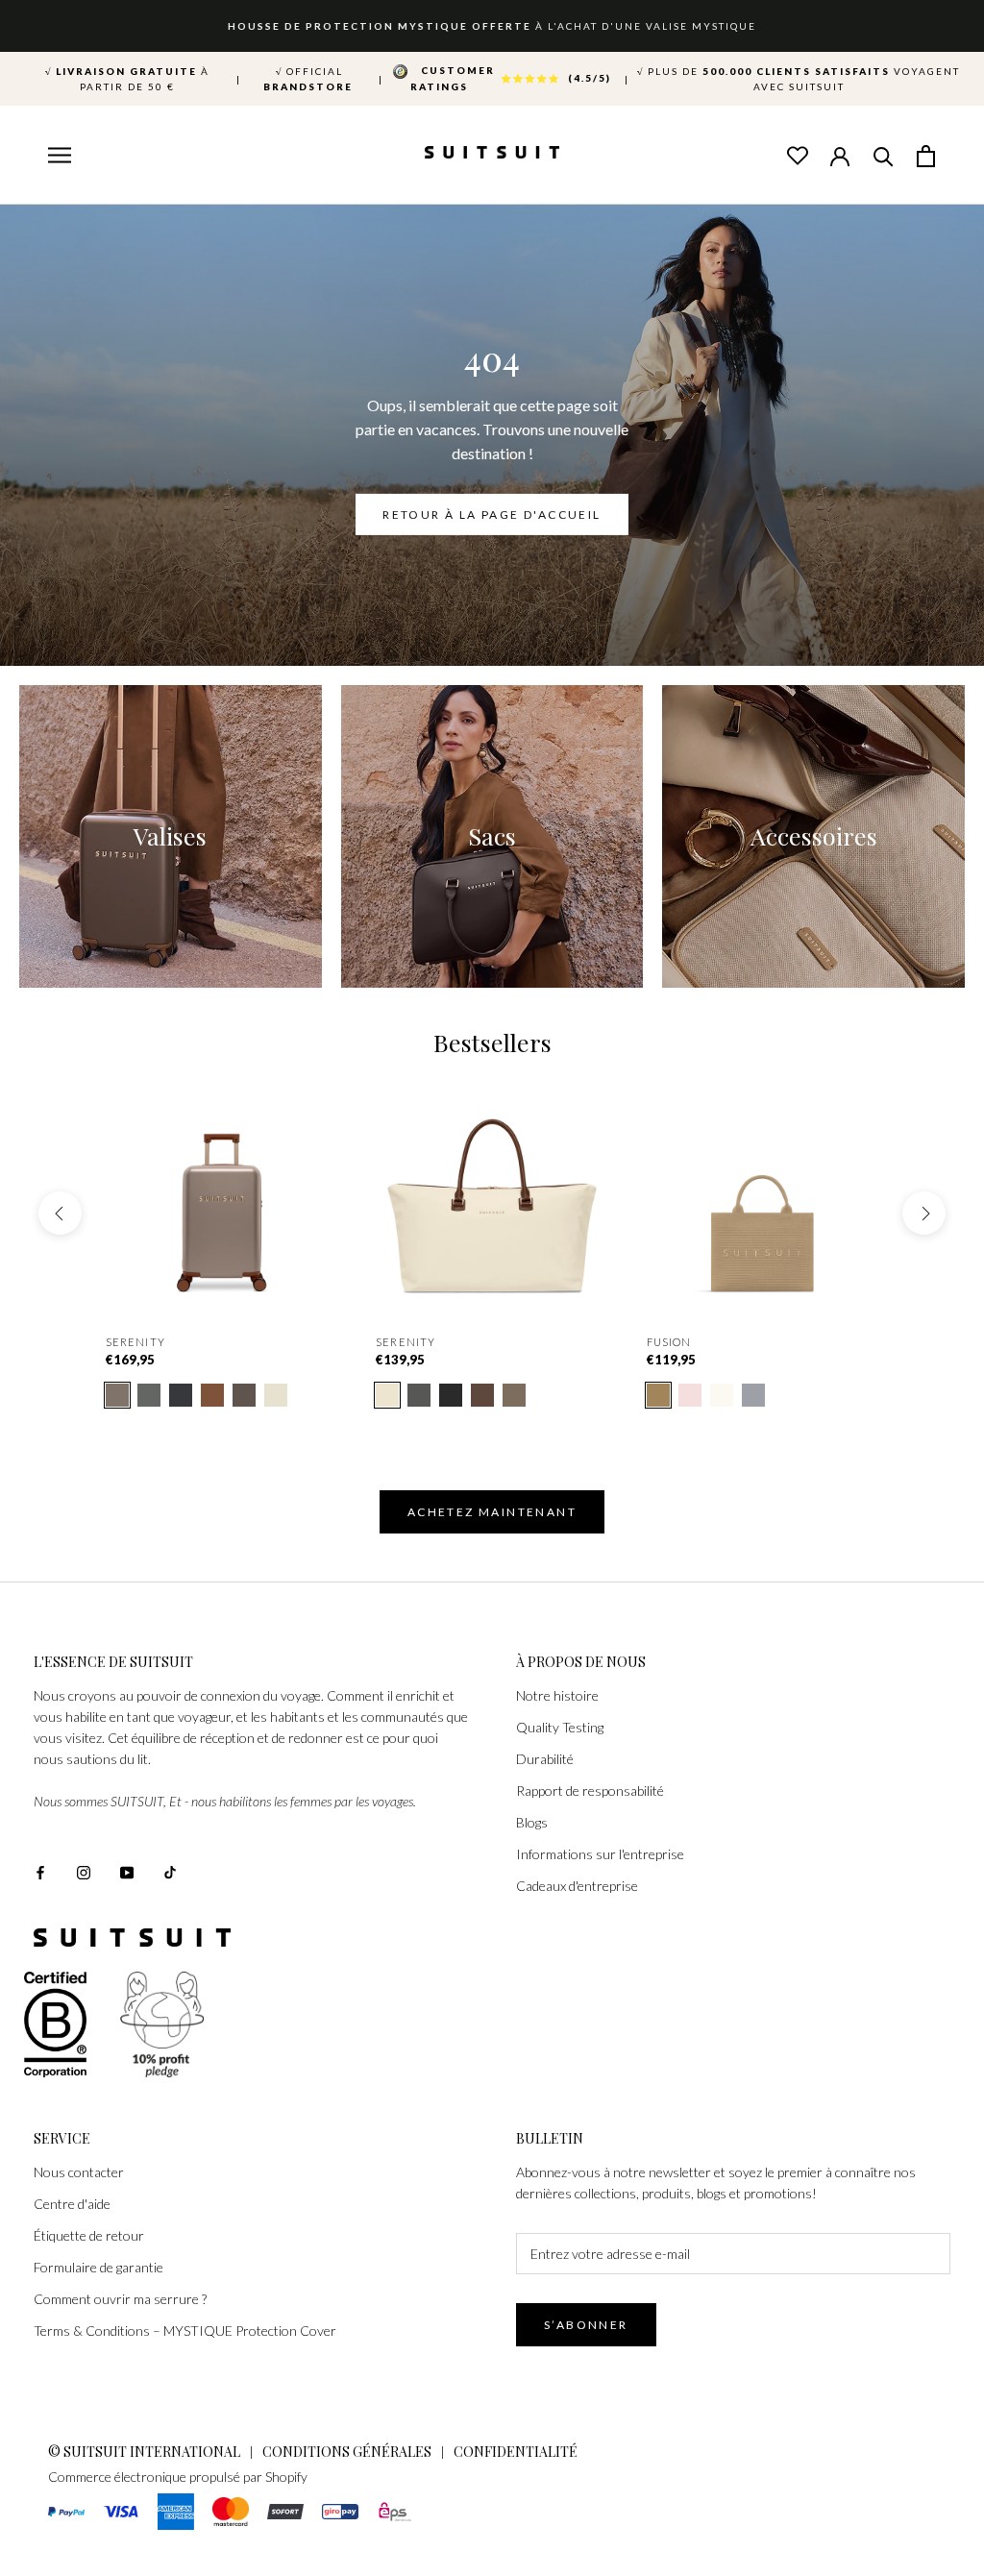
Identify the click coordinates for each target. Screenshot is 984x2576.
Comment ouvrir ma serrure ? (120, 2299)
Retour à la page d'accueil (492, 515)
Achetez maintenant (492, 1512)
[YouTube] (127, 1871)
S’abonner (586, 2325)
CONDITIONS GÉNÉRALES (347, 2452)
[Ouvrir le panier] (926, 155)
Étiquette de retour (89, 2235)
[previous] (60, 1213)
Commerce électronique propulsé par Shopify (178, 2477)
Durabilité (545, 1759)
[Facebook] (40, 1871)
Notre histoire (557, 1695)
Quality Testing (560, 1727)
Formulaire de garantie (98, 2267)
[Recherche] (883, 155)
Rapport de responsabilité (590, 1791)
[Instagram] (84, 1871)
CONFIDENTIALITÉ (516, 2452)
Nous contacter (79, 2172)
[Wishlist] (797, 155)
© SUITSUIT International (146, 2452)
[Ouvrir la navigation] (58, 157)
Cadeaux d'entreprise (577, 1886)
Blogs (532, 1822)
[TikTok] (170, 1871)
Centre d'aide (72, 2204)
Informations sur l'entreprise (600, 1854)
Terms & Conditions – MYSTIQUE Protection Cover (185, 2331)
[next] (924, 1213)
